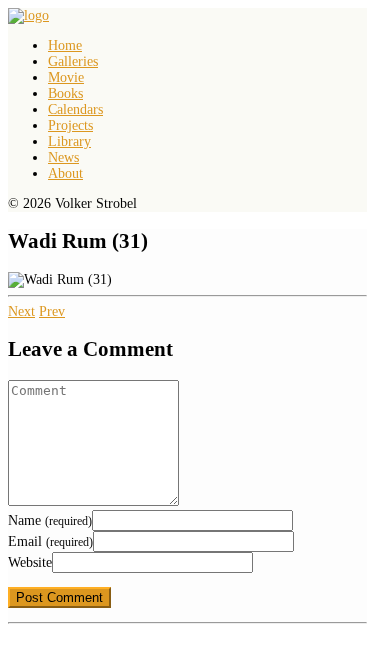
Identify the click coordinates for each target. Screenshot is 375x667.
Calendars (75, 109)
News (63, 157)
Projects (70, 125)
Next (21, 311)
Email (50, 541)
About (65, 173)
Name (50, 520)
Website (30, 562)
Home (65, 45)
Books (65, 93)
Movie (66, 77)
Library (69, 141)
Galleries (73, 61)
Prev (52, 311)
